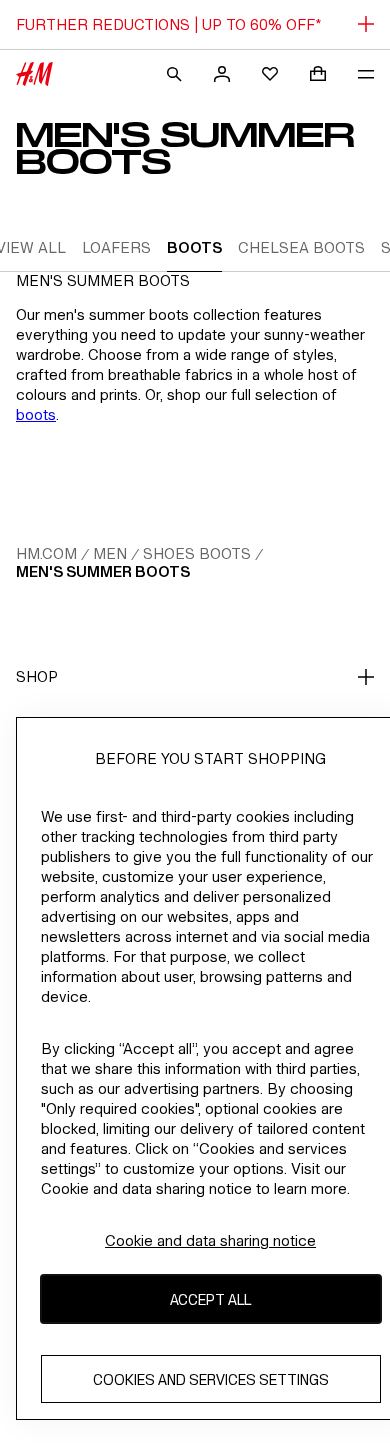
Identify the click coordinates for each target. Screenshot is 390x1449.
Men (110, 553)
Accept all (210, 1299)
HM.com (46, 553)
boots (36, 414)
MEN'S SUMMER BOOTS (103, 571)
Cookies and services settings (211, 1379)
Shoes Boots (197, 553)
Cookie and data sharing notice (210, 1240)
